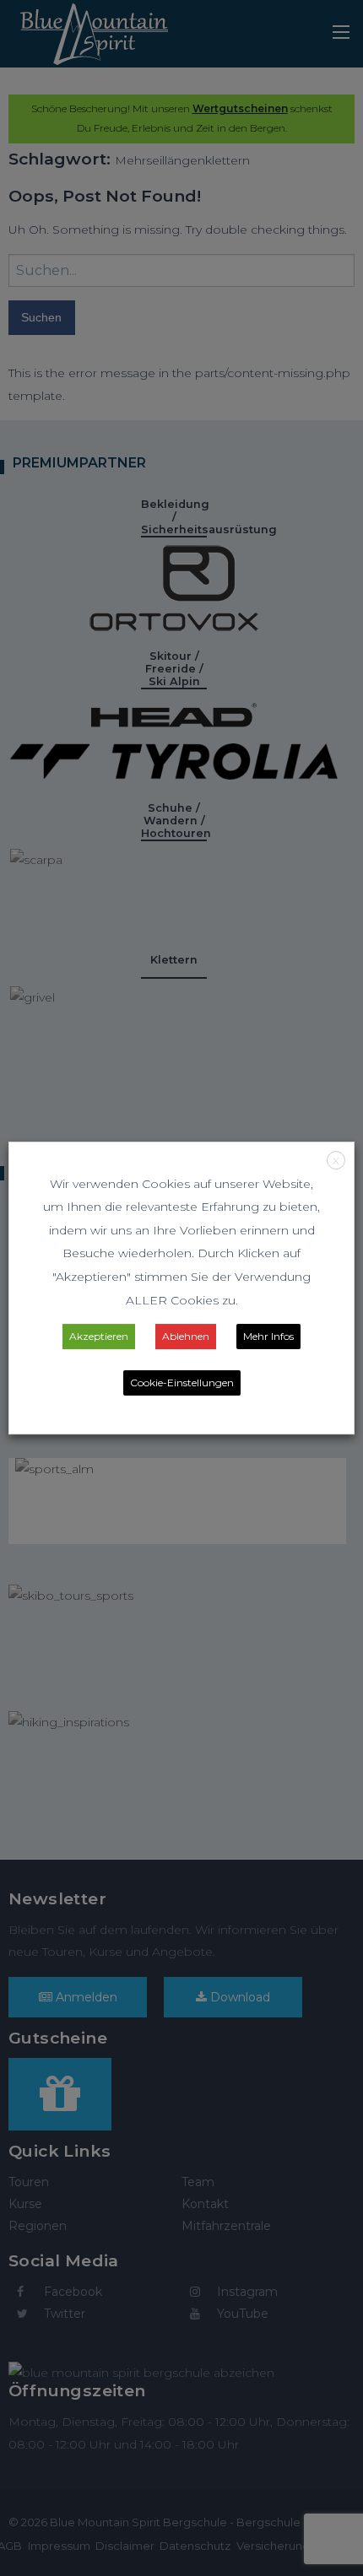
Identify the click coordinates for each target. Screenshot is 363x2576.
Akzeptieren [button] (99, 1336)
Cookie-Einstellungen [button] (182, 1383)
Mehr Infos (268, 1336)
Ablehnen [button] (186, 1336)
